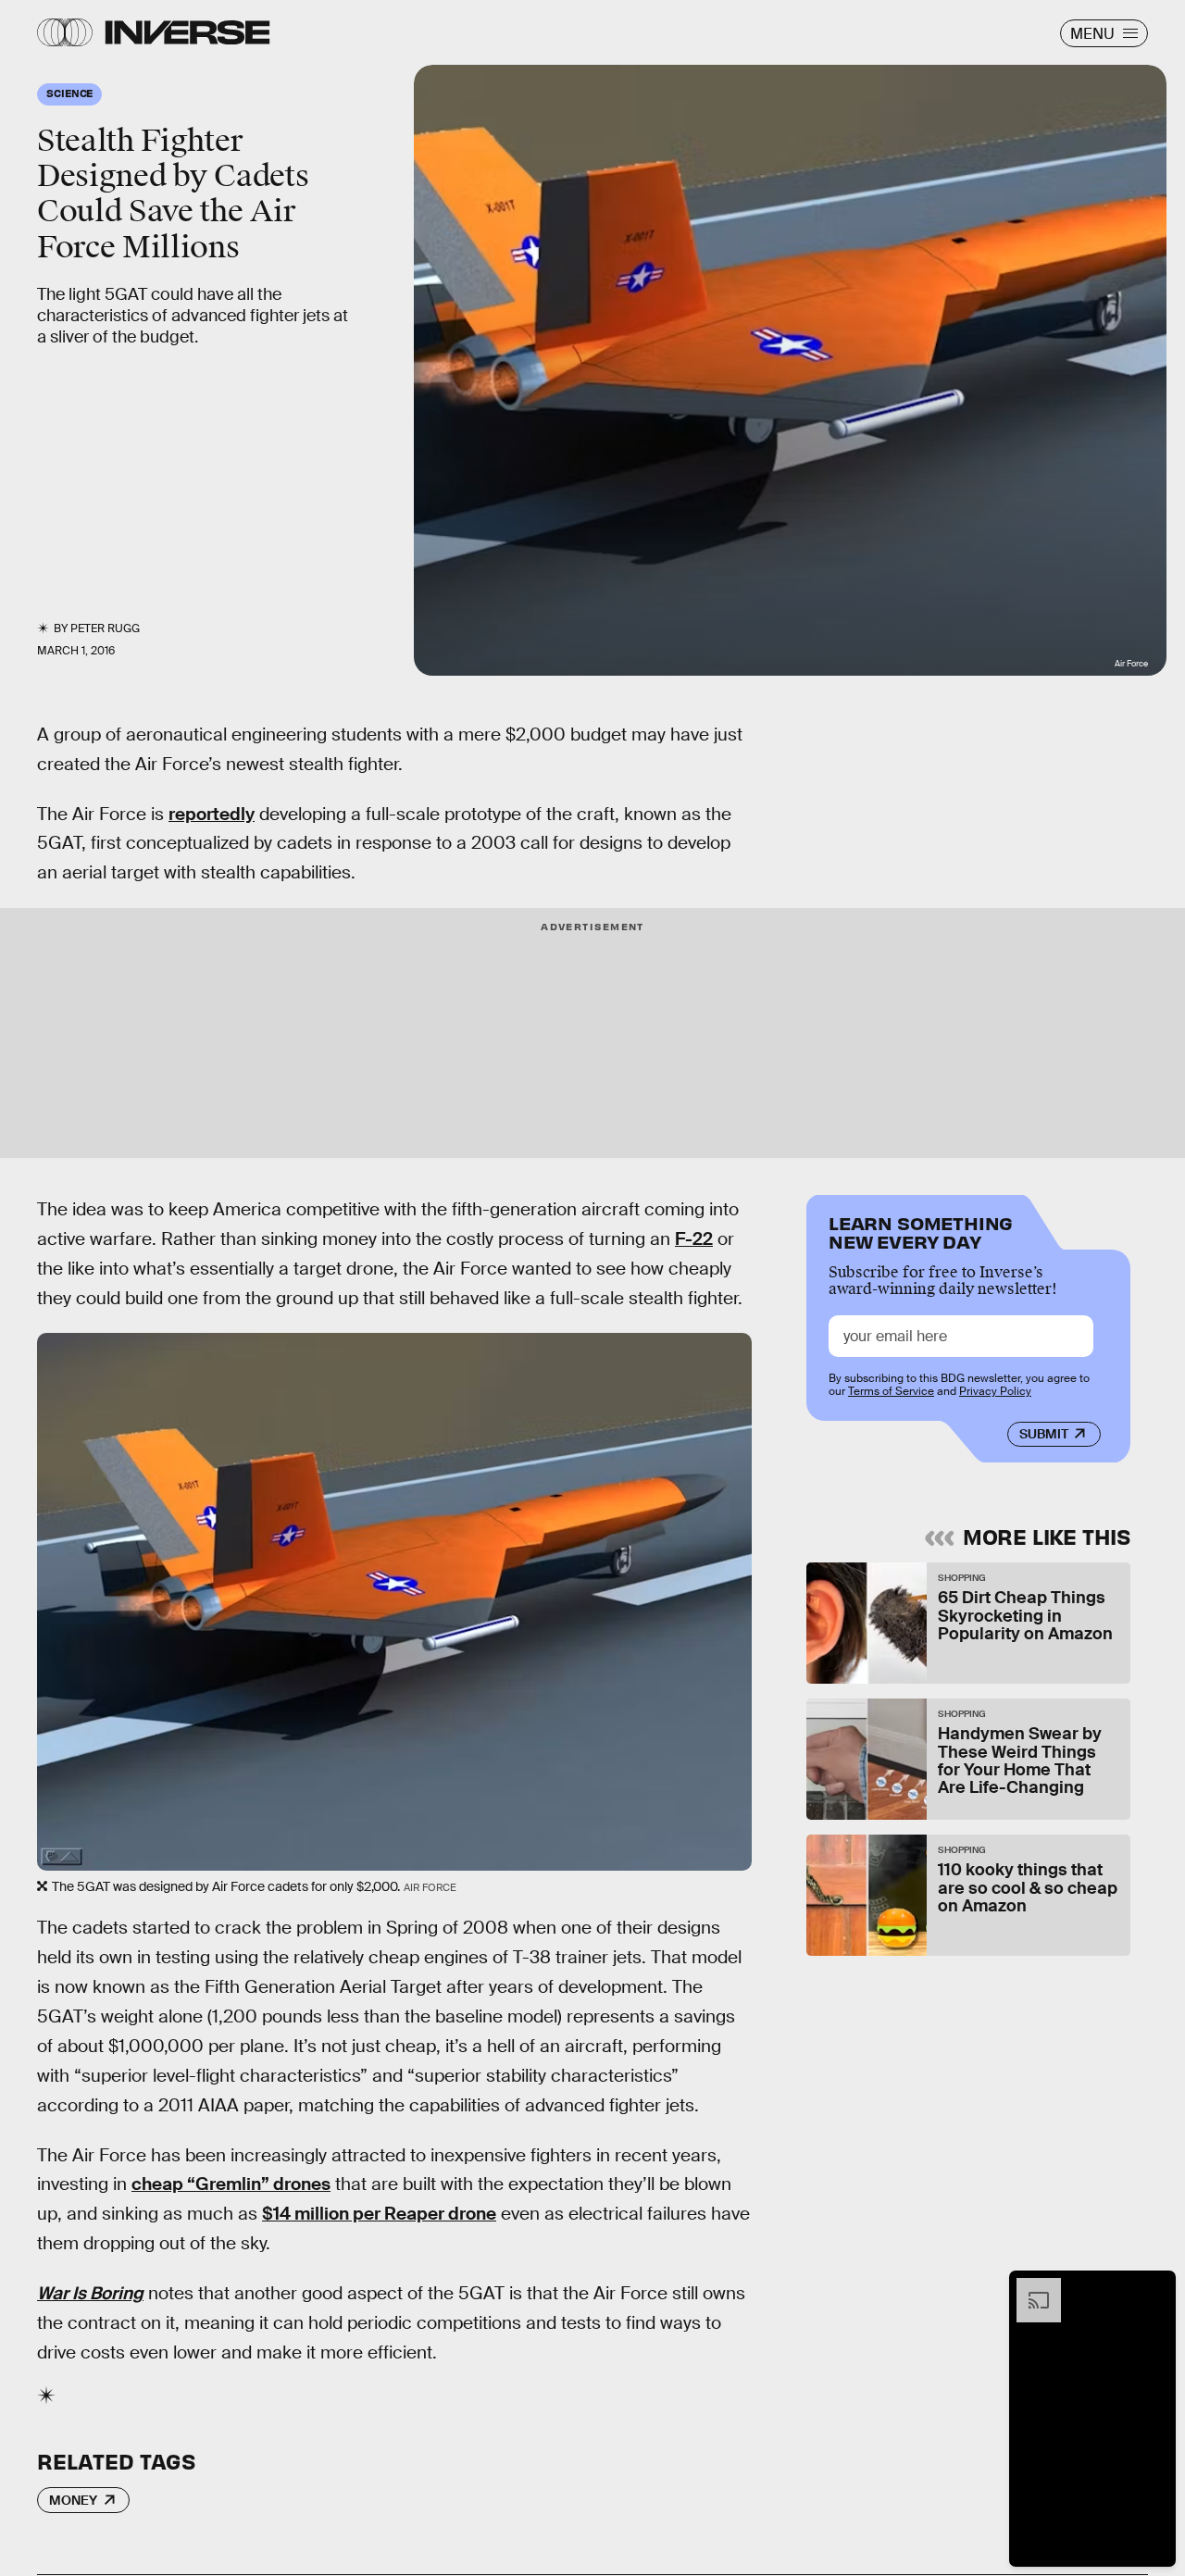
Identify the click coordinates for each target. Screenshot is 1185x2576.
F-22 (694, 1239)
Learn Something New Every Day (921, 1231)
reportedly (212, 814)
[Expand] (1029, 2287)
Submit (1044, 1434)
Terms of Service (891, 1391)
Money (73, 2500)
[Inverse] (187, 32)
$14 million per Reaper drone (379, 2214)
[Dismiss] (1155, 2287)
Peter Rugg (105, 628)
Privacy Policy (995, 1391)
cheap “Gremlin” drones (231, 2184)
